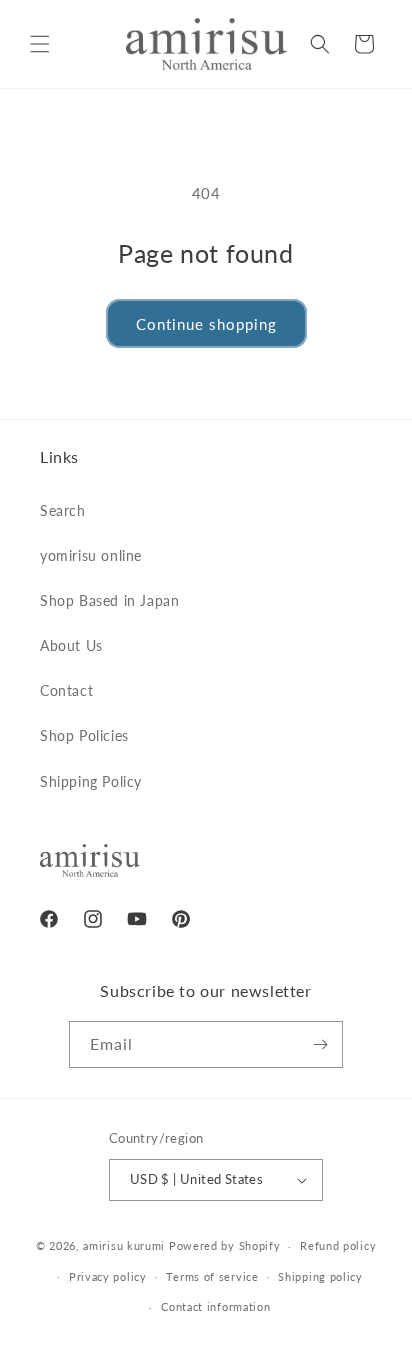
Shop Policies (84, 735)
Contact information (215, 1306)
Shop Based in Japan (109, 600)
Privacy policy (108, 1276)
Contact (66, 690)
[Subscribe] (320, 1044)
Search (63, 510)
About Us (71, 645)
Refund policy (338, 1245)
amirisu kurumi (124, 1245)
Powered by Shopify (225, 1245)
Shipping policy (320, 1276)
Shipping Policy (91, 781)
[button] (40, 44)
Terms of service (212, 1276)
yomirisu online (91, 555)
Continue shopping (206, 324)
